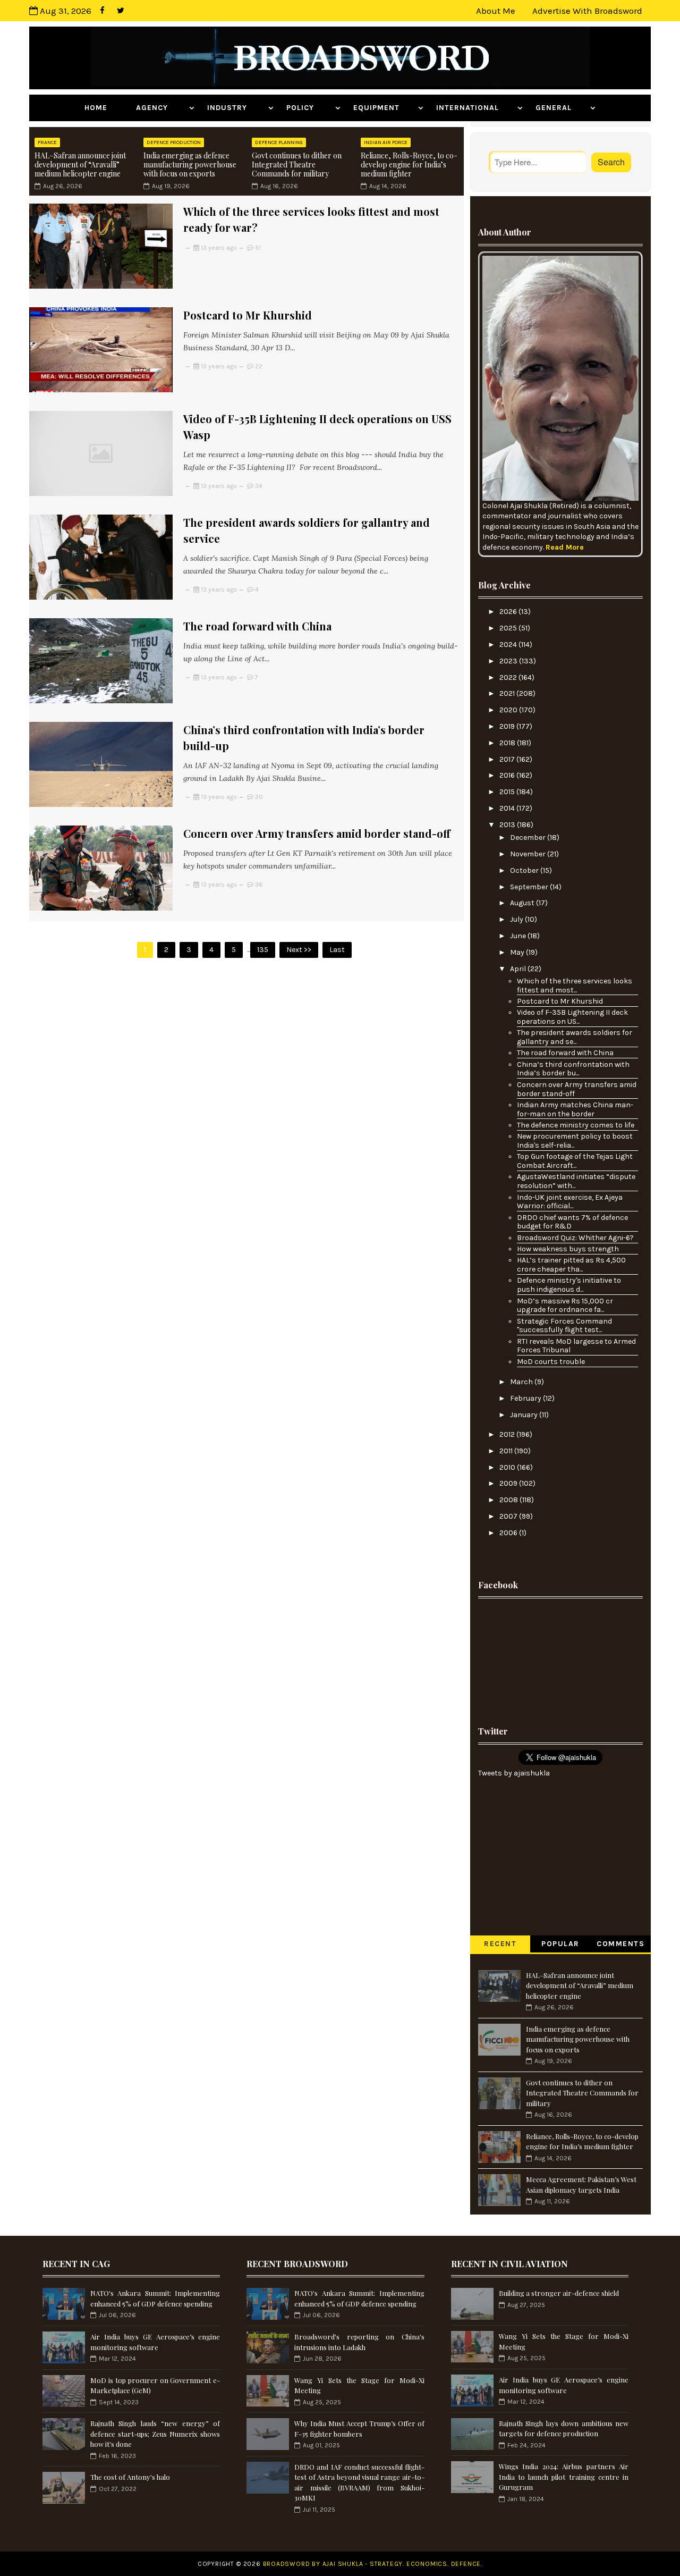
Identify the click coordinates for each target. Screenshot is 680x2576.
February (526, 1398)
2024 (509, 645)
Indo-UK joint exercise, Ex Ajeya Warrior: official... (570, 1202)
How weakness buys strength (568, 1249)
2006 (509, 1533)
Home (104, 108)
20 (259, 797)
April (519, 969)
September (530, 887)
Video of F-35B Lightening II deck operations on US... (572, 1017)
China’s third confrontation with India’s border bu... (573, 1069)
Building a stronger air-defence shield (559, 2293)
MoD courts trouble (551, 1362)
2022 (509, 677)
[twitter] (121, 11)
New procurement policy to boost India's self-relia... (575, 1141)
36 (259, 885)
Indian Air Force (386, 142)
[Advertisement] (560, 1659)
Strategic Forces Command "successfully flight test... (564, 1326)
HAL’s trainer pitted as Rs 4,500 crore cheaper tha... (571, 1265)
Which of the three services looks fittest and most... (575, 986)
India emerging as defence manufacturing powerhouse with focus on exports (190, 165)
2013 (508, 825)
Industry (236, 108)
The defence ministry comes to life (576, 1125)
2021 (508, 693)
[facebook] (102, 11)
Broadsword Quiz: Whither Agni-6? (575, 1238)
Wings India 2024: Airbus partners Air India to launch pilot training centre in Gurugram (564, 2477)
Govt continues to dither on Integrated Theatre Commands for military (297, 165)
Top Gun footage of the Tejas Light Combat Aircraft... (575, 1161)
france (47, 142)
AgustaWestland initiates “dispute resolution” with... (576, 1181)
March (522, 1382)
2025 (509, 628)
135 (263, 950)
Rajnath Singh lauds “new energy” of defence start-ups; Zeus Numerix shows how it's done (155, 2434)
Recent (500, 1944)
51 (258, 248)
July (517, 919)
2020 (509, 710)
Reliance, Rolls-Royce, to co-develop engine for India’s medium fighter (409, 165)
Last (337, 950)
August (523, 903)
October (525, 870)
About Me (496, 11)
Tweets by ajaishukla (514, 1773)
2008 (509, 1500)
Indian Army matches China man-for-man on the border (575, 1109)
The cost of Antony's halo (130, 2477)
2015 (508, 792)
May (518, 952)
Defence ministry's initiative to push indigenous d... (569, 1285)
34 (259, 486)
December (529, 837)
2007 (509, 1516)
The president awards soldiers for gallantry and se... (575, 1037)
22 (259, 366)
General (562, 108)
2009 (509, 1483)
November (529, 854)
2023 (509, 661)
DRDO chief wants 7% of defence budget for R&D (572, 1222)
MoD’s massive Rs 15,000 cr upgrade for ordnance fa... (565, 1306)
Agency (161, 108)
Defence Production (174, 142)
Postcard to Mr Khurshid (248, 315)
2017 (508, 759)
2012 (508, 1434)
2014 (508, 808)
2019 (508, 726)
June (519, 936)
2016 (508, 775)
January (525, 1415)
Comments (620, 1944)
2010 (508, 1467)
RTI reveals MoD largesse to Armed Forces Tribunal (576, 1346)
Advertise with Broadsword (587, 11)
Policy (309, 108)
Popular (560, 1944)
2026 (509, 612)
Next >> (299, 950)
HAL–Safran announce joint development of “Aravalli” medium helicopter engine (80, 165)
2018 (508, 743)
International (475, 108)
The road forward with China (257, 626)
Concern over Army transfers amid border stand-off (317, 833)
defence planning (279, 142)
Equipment (384, 108)
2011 (507, 1451)
